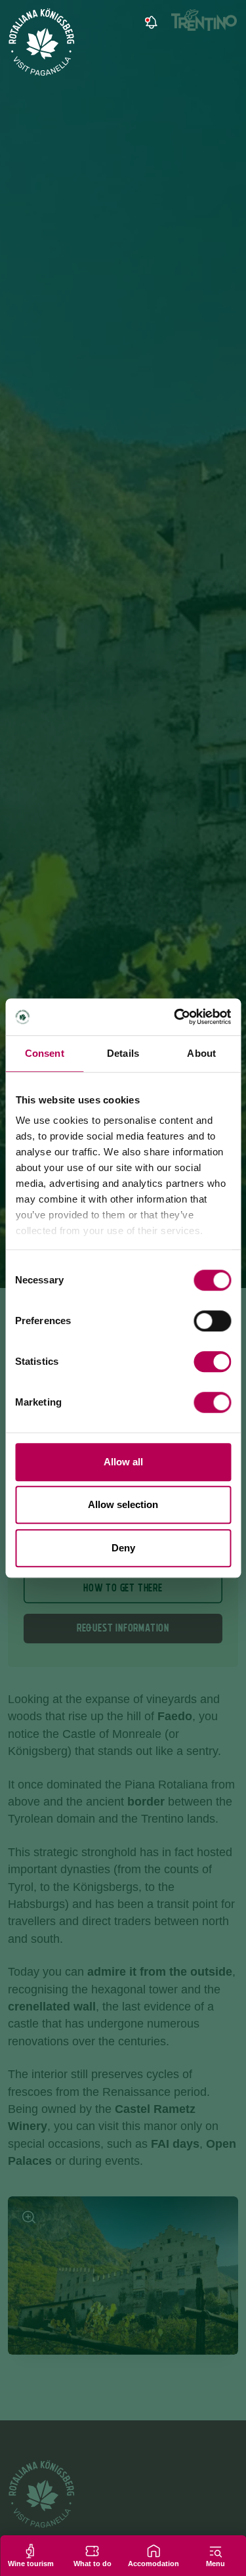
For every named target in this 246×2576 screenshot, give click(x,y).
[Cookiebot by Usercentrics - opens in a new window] (175, 1017)
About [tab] (201, 1053)
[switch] (212, 1321)
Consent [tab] (45, 1053)
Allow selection (123, 1504)
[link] (150, 23)
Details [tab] (123, 1053)
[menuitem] (186, 23)
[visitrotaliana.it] (42, 42)
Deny (123, 1548)
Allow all (123, 1462)
